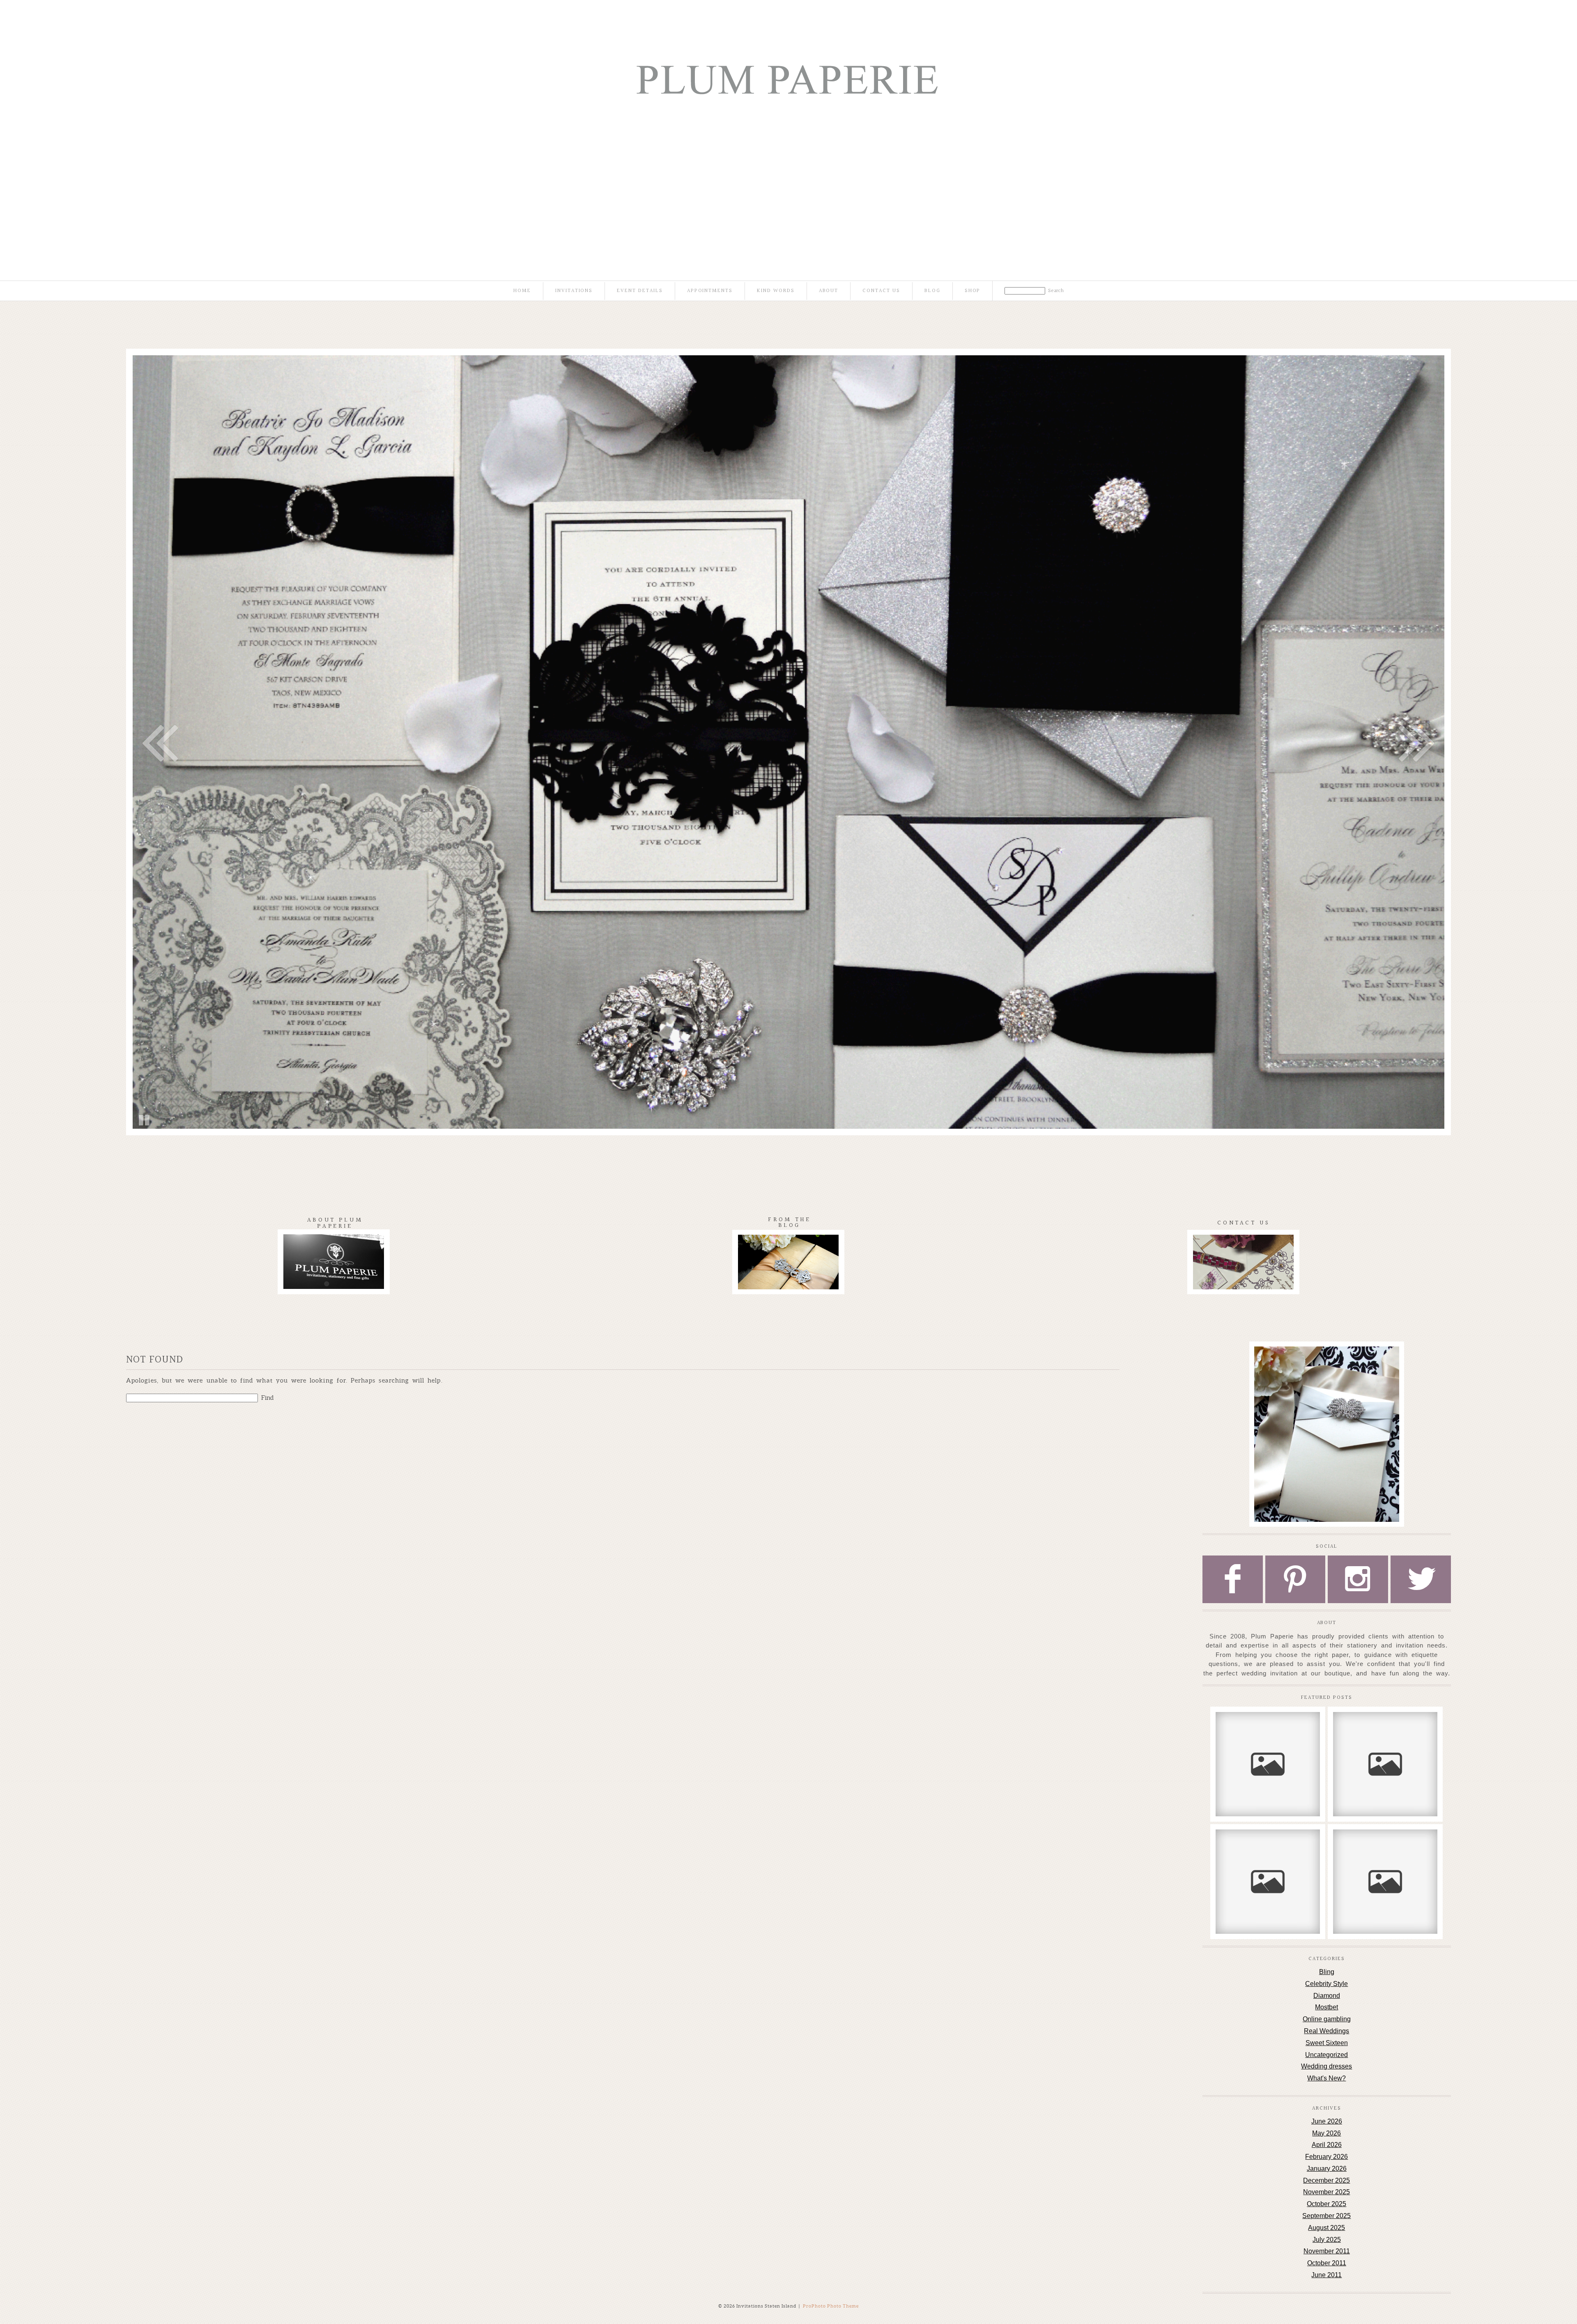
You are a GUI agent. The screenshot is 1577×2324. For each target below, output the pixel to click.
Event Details (640, 291)
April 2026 (1327, 2145)
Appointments (710, 291)
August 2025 (1326, 2228)
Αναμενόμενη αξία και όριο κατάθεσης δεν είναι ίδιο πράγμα (1385, 1731)
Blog (932, 291)
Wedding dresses (1326, 2066)
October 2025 (1326, 2204)
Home (522, 291)
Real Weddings (1326, 2031)
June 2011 (1326, 2275)
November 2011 (1327, 2251)
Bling (1327, 1972)
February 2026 (1326, 2157)
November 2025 (1326, 2192)
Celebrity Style (1326, 1984)
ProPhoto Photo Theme (831, 2306)
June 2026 (1327, 2121)
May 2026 (1326, 2133)
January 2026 (1327, 2169)
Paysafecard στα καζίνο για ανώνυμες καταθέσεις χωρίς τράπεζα (1385, 1848)
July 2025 (1327, 2240)
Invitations (574, 291)
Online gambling (1327, 2019)
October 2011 (1327, 2263)
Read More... (1240, 1752)
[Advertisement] (788, 172)
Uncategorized (1326, 2055)
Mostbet (1326, 2007)
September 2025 (1326, 2216)
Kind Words (776, 291)
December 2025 (1326, 2180)
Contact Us (881, 291)
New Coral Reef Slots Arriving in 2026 (1267, 1727)
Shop (973, 291)
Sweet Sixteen (1327, 2043)
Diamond (1327, 1996)
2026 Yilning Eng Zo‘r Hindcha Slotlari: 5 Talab (1267, 1844)
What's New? (1326, 2078)
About (829, 291)
